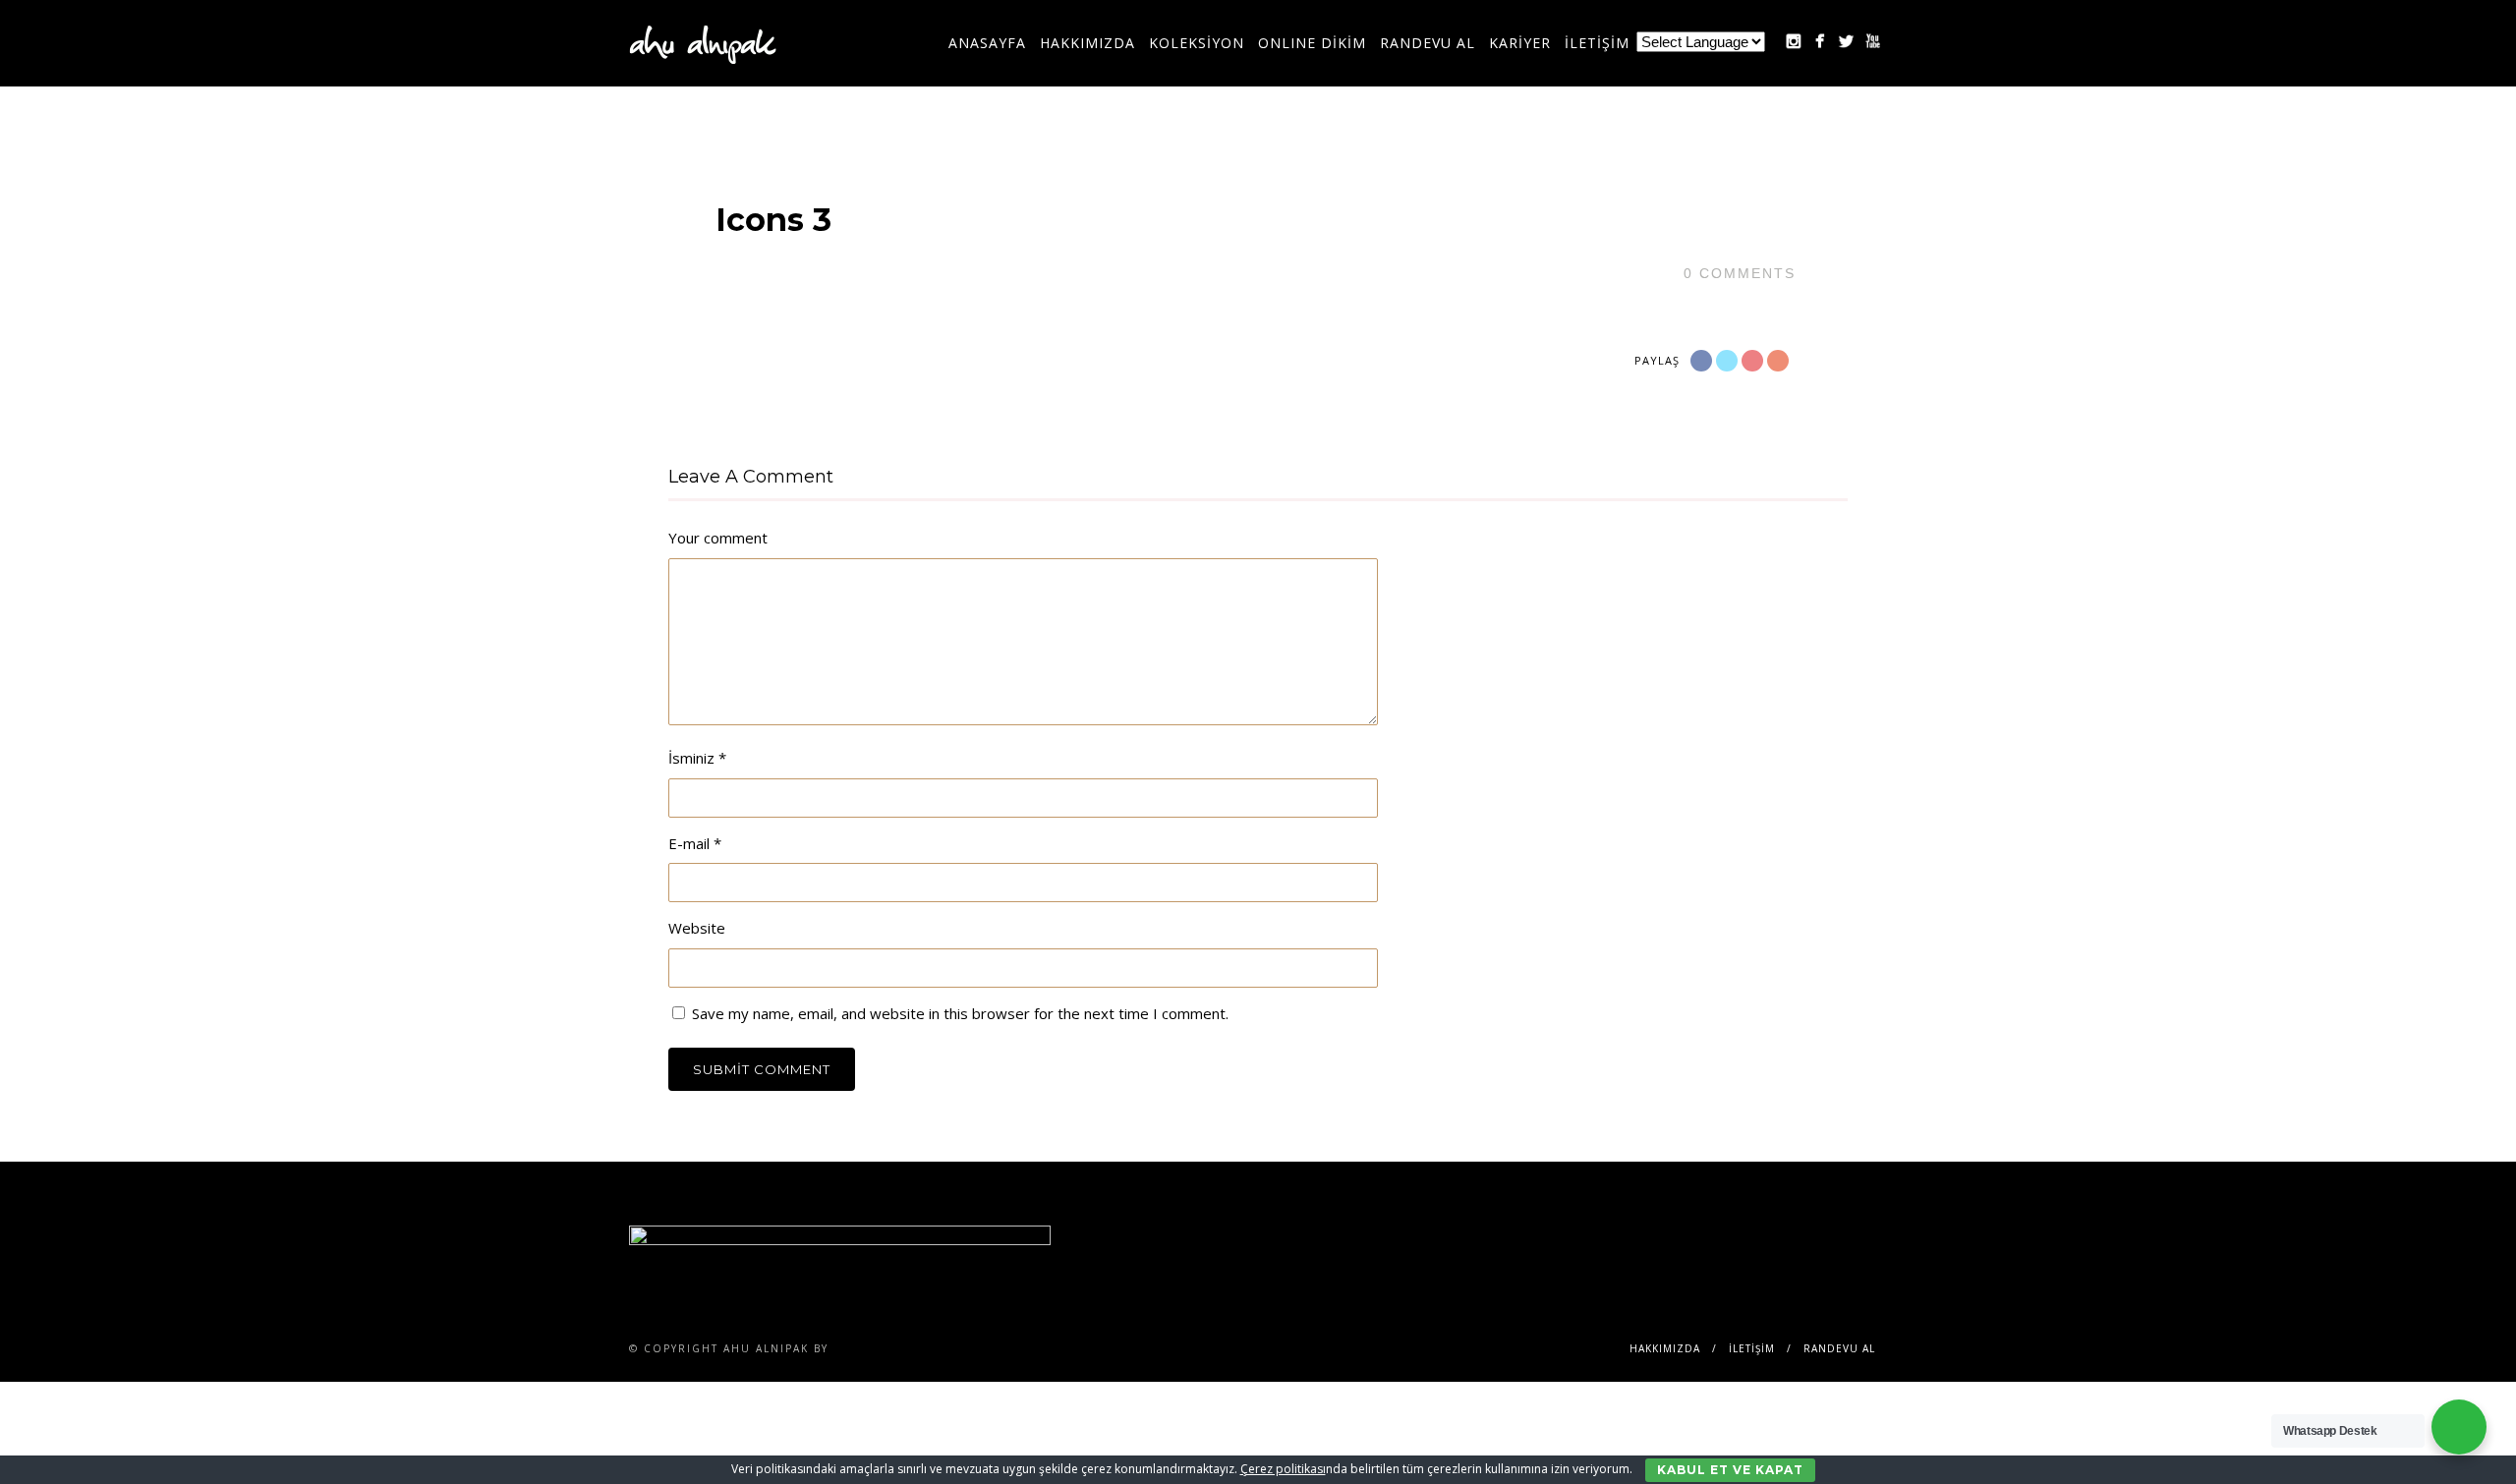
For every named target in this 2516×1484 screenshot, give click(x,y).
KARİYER (1520, 43)
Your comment (718, 538)
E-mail (695, 843)
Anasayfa (987, 43)
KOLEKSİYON (1197, 43)
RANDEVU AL (1428, 43)
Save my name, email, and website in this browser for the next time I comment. (960, 1013)
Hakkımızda (1087, 43)
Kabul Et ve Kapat (1730, 1470)
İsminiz (697, 758)
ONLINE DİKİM (1312, 43)
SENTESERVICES (885, 1348)
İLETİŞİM (1597, 43)
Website (697, 928)
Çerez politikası (1283, 1469)
